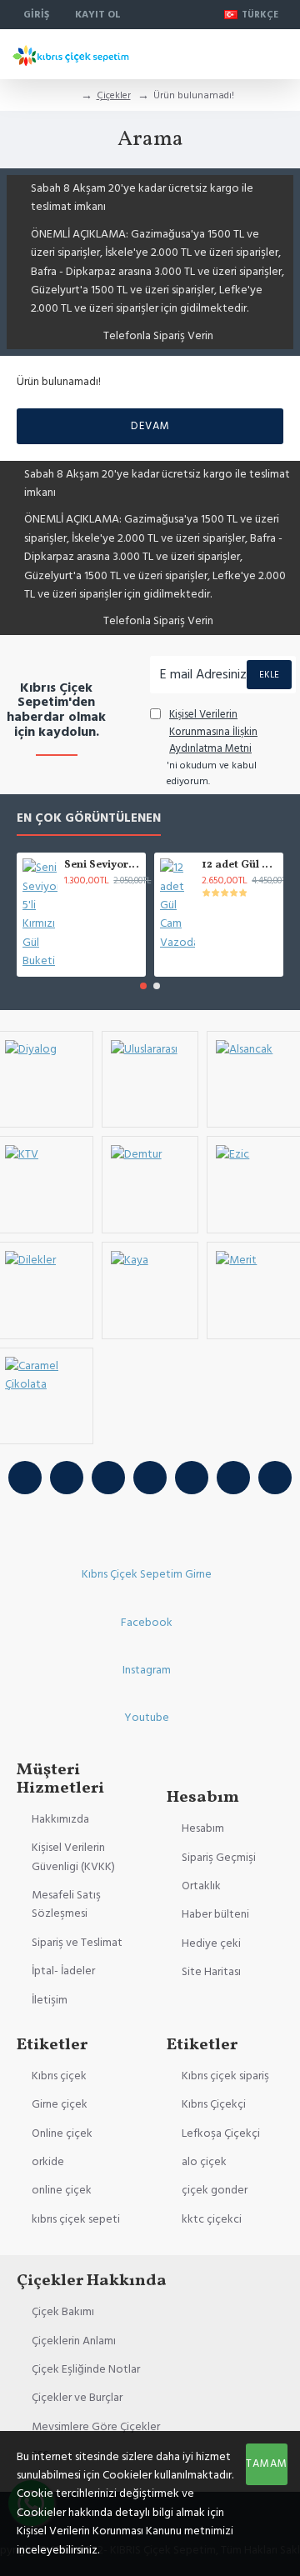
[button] (143, 986)
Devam (150, 426)
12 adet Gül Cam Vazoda (240, 865)
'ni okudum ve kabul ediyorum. (212, 748)
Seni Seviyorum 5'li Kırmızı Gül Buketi (102, 865)
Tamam (267, 2463)
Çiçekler (114, 95)
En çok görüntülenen (89, 819)
